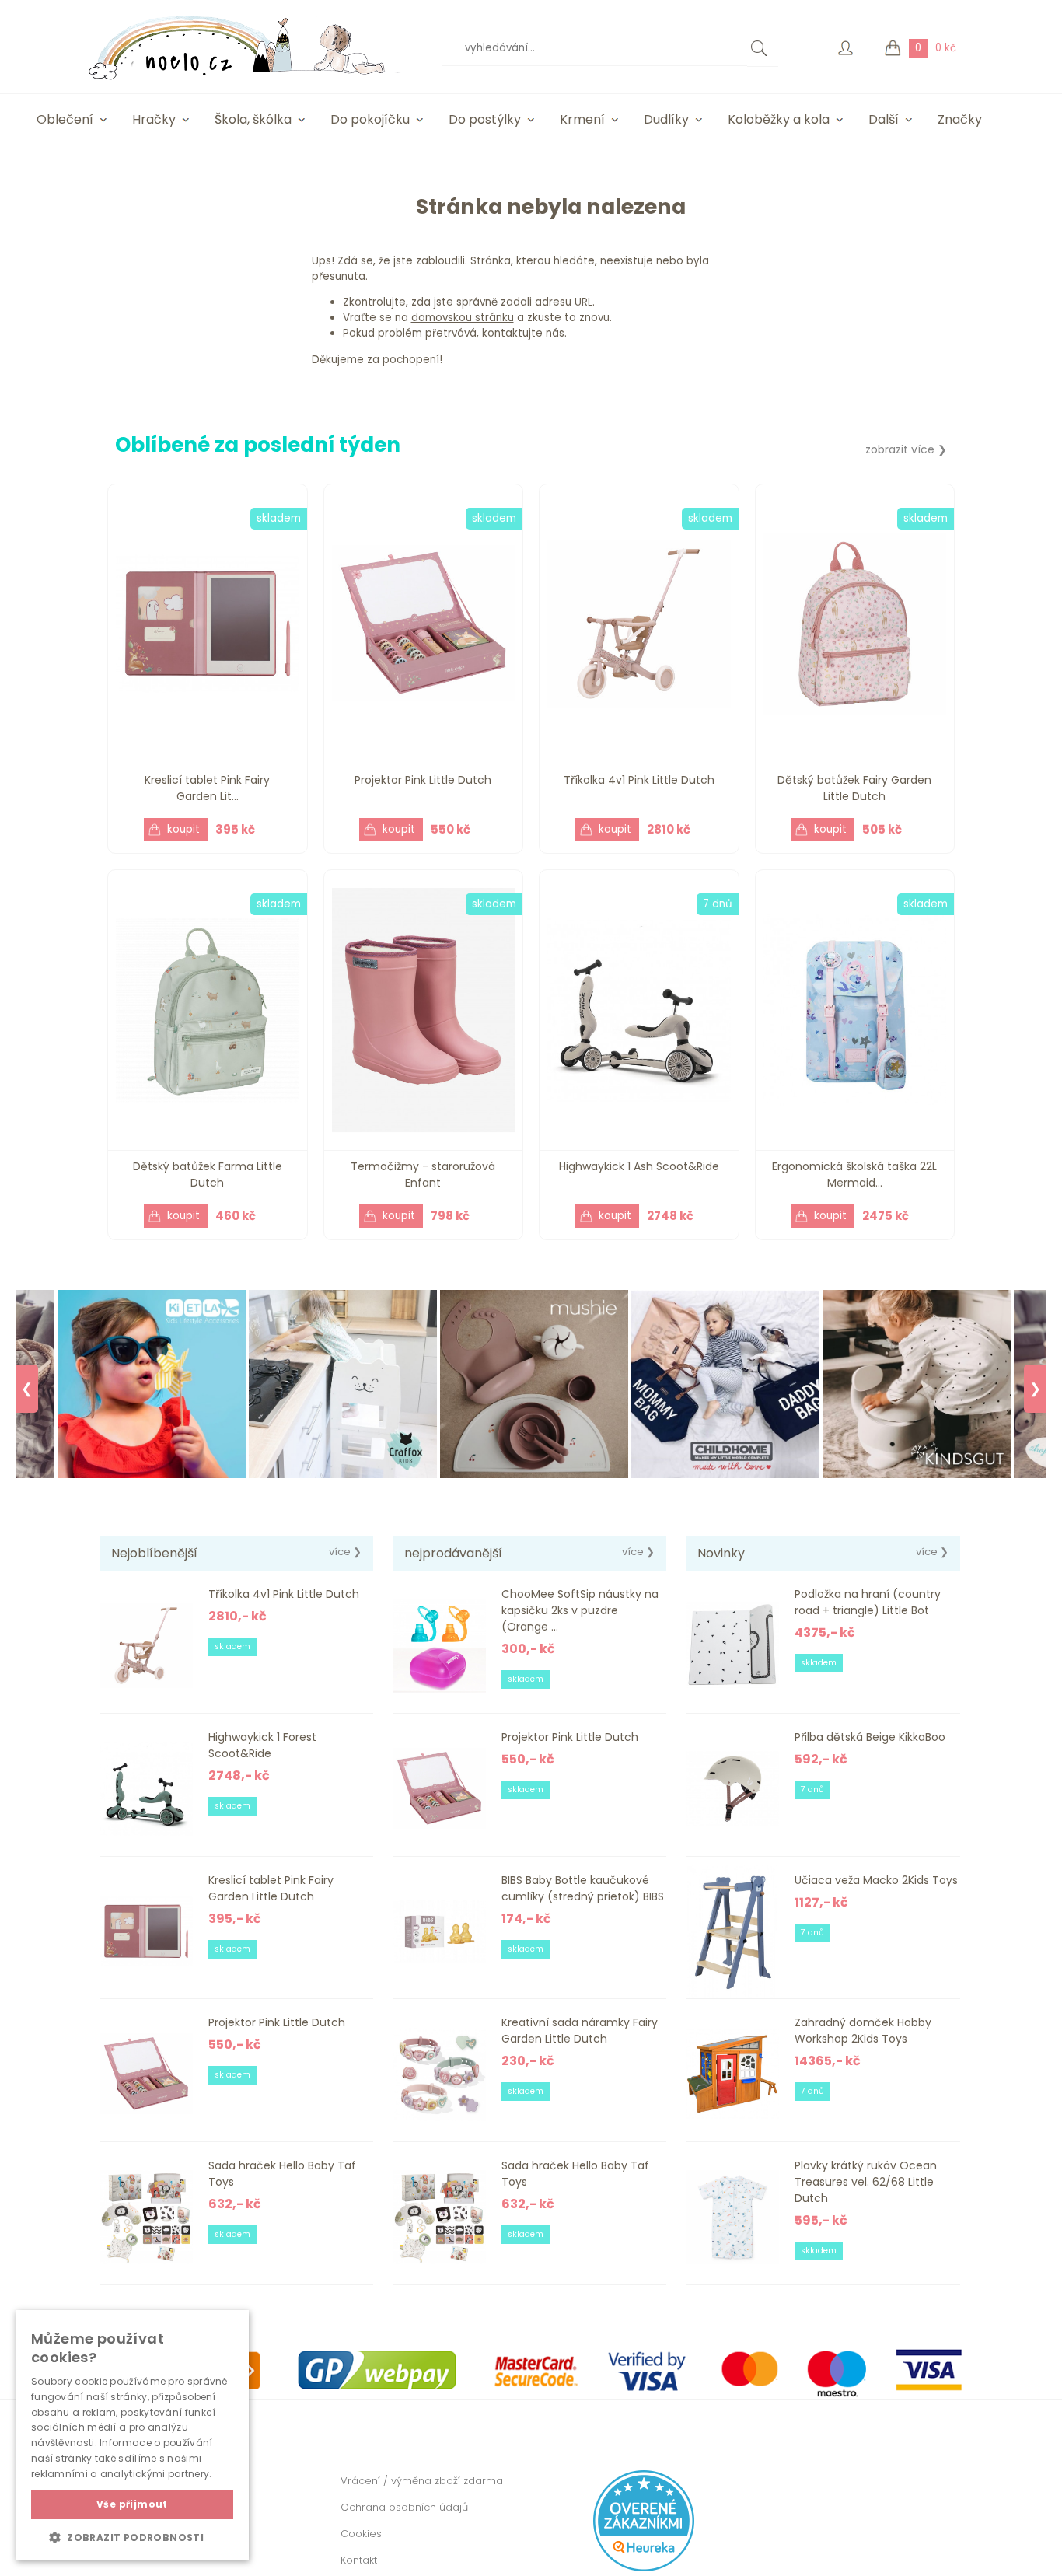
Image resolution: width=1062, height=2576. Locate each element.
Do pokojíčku (370, 119)
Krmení (582, 119)
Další (884, 119)
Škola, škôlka (253, 119)
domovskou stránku (463, 318)
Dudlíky (666, 119)
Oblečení (65, 119)
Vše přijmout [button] (132, 2504)
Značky (960, 119)
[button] (132, 2537)
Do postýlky (485, 119)
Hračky (154, 119)
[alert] (132, 2435)
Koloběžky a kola (779, 119)
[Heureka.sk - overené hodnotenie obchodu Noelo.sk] (644, 2568)
